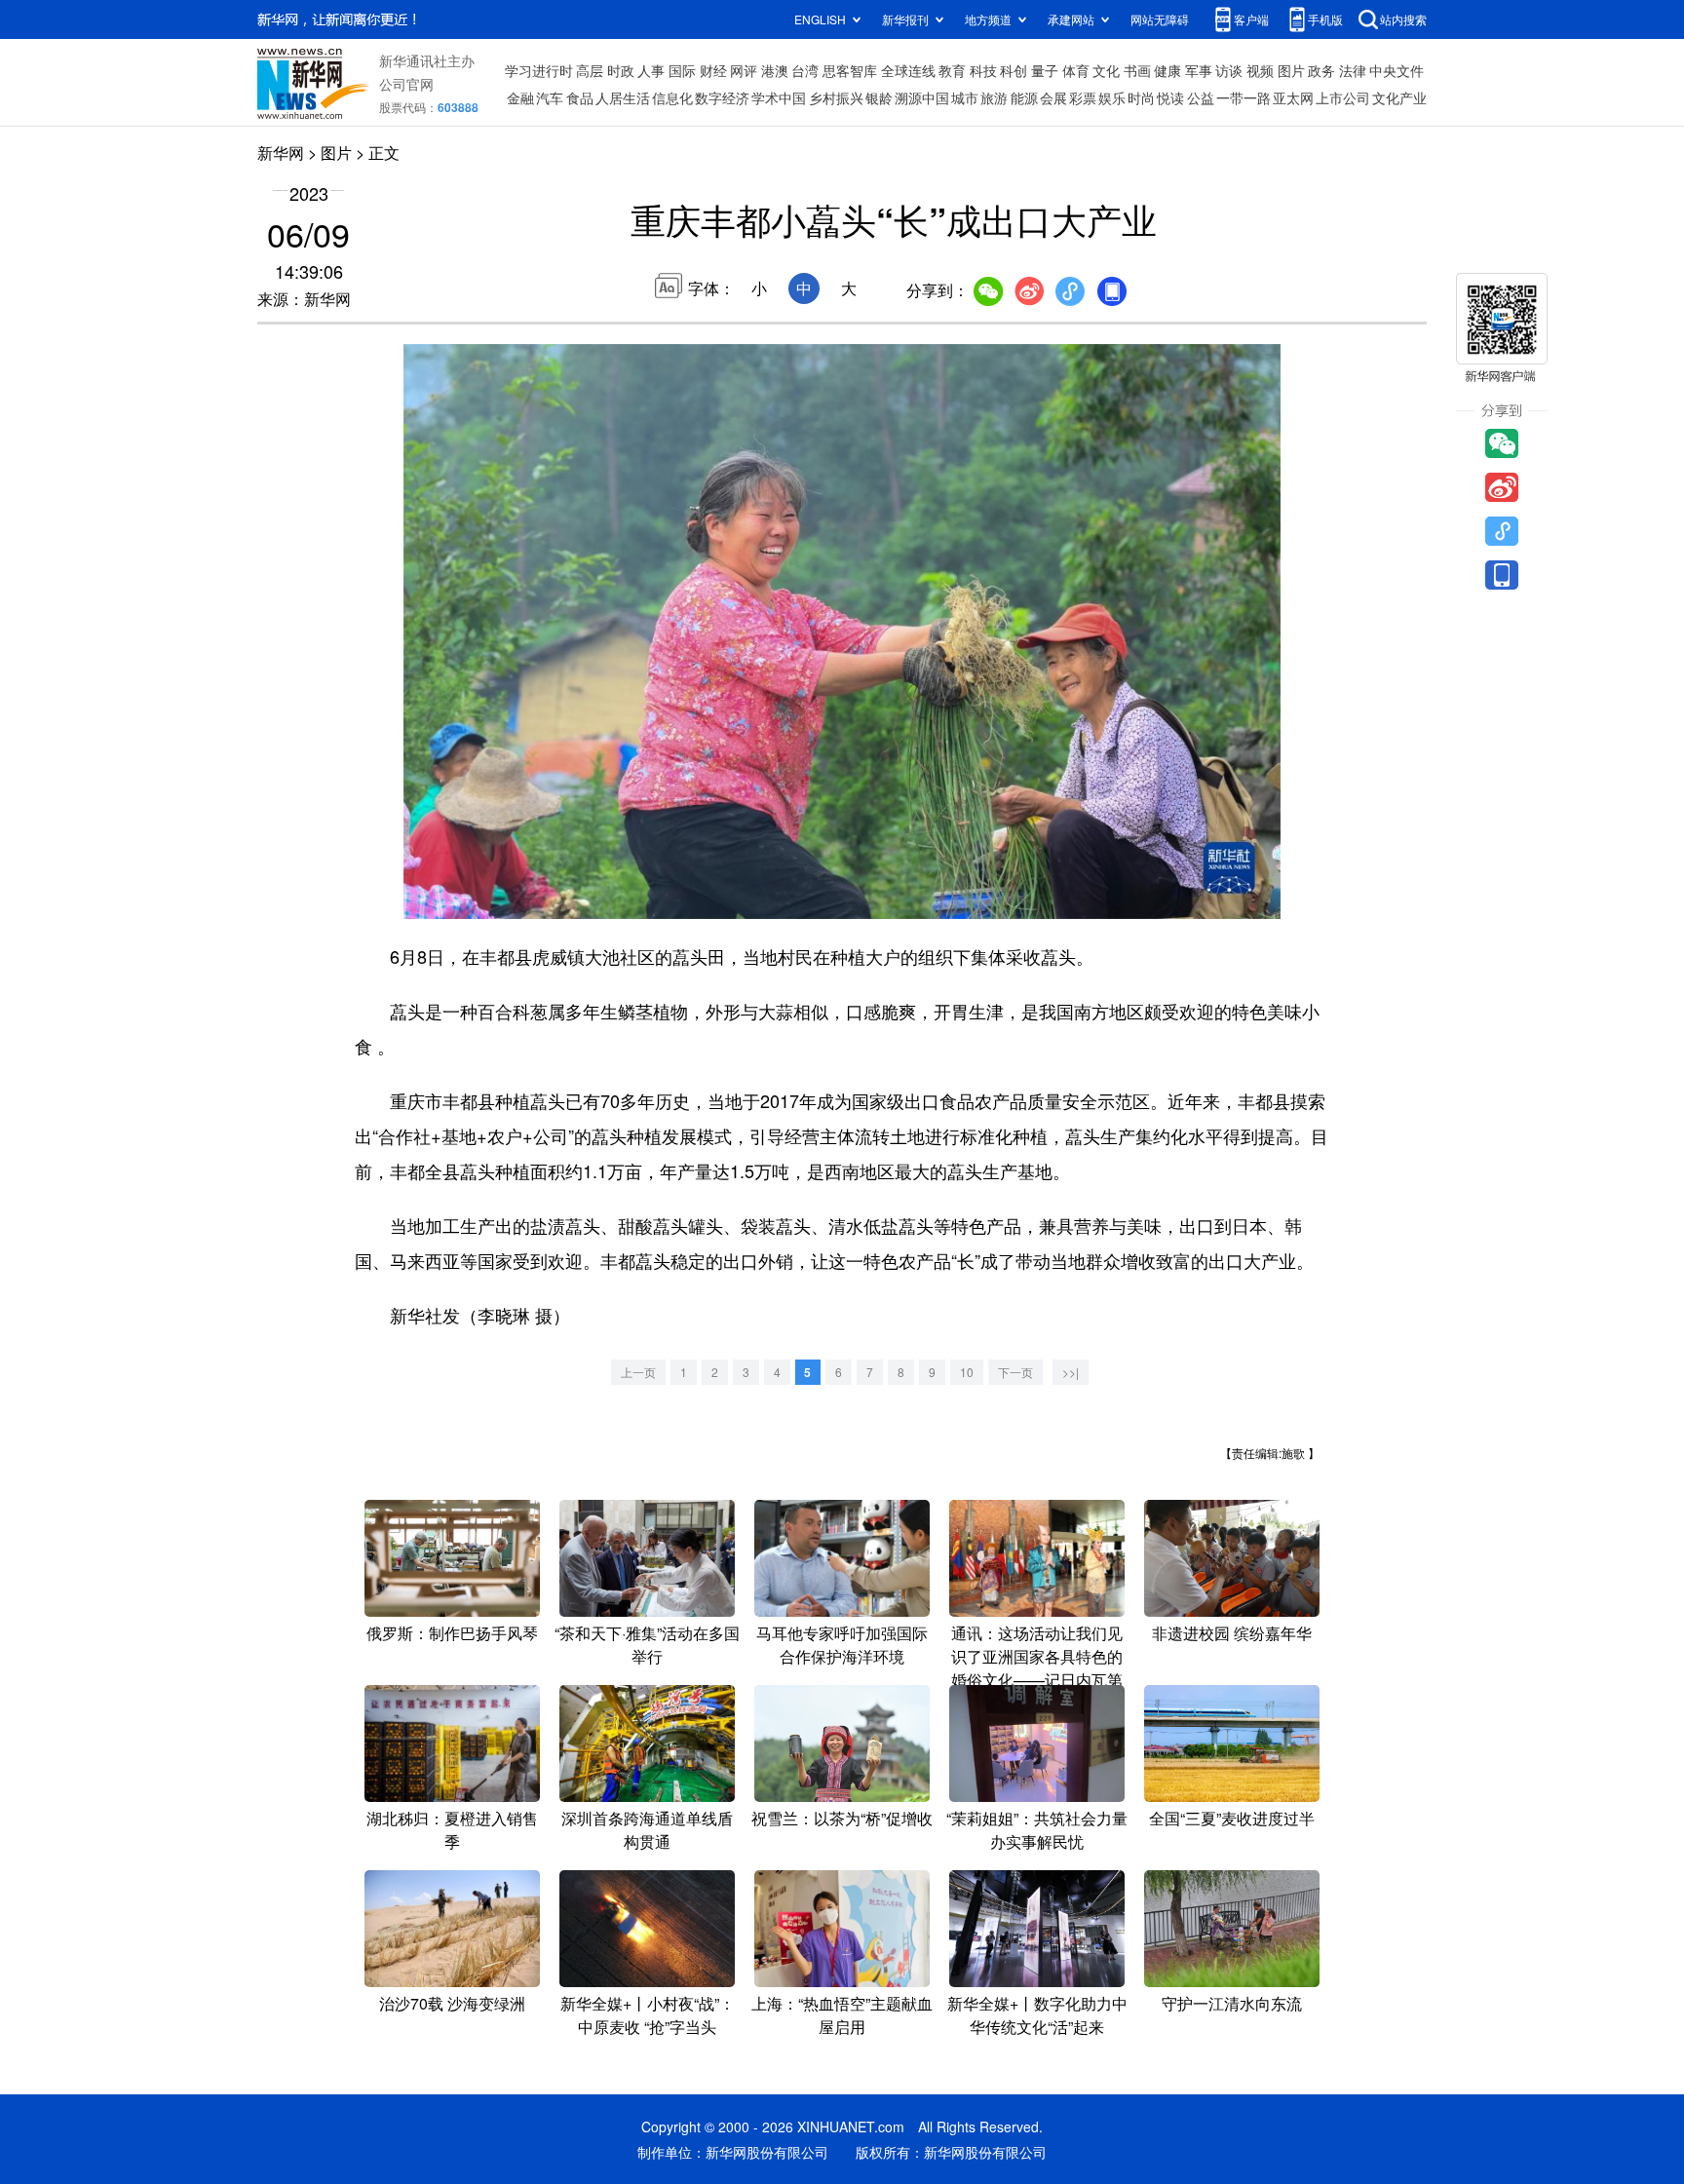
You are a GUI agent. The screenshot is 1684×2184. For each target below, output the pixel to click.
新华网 (281, 153)
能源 (1024, 97)
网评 (744, 70)
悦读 (1170, 97)
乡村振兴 (836, 97)
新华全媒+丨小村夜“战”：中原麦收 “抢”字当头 (648, 2015)
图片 (1291, 70)
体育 (1076, 70)
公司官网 (406, 84)
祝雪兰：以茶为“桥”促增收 (842, 1818)
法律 (1353, 70)
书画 (1137, 70)
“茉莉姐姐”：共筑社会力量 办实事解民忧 (1037, 1830)
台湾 (805, 70)
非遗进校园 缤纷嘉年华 (1232, 1633)
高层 (590, 70)
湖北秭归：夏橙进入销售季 (452, 1830)
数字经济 (722, 97)
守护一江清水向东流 (1232, 2003)
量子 (1045, 70)
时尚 (1141, 97)
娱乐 (1112, 97)
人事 (651, 70)
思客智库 (850, 70)
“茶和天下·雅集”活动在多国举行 (647, 1645)
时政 (621, 70)
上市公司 (1343, 97)
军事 (1199, 70)
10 (967, 1372)
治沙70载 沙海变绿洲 (452, 2003)
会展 (1053, 97)
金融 (520, 97)
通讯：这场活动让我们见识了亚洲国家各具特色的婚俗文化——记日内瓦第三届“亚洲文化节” (1037, 1668)
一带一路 (1244, 97)
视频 (1260, 70)
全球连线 (908, 70)
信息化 (672, 97)
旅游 (994, 97)
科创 (1014, 70)
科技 (983, 70)
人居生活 (623, 97)
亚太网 (1293, 97)
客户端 (1251, 19)
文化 (1106, 70)
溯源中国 (922, 97)
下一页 (1015, 1372)
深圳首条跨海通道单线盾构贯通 (647, 1830)
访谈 (1229, 70)
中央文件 (1397, 70)
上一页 (638, 1372)
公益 (1201, 97)
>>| (1071, 1372)
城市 (965, 97)
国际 (682, 70)
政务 (1321, 70)
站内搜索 (1403, 19)
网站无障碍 (1160, 19)
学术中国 (779, 97)
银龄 (879, 97)
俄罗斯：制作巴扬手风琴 (452, 1633)
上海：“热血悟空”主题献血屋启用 (842, 2015)
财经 (713, 70)
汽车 (550, 97)
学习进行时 (539, 70)
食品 (580, 97)
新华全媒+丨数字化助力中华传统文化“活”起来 (1037, 2015)
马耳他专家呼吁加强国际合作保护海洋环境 (842, 1645)
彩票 (1083, 97)
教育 (952, 70)
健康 (1167, 70)
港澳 (775, 70)
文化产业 (1399, 97)
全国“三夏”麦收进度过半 (1232, 1818)
